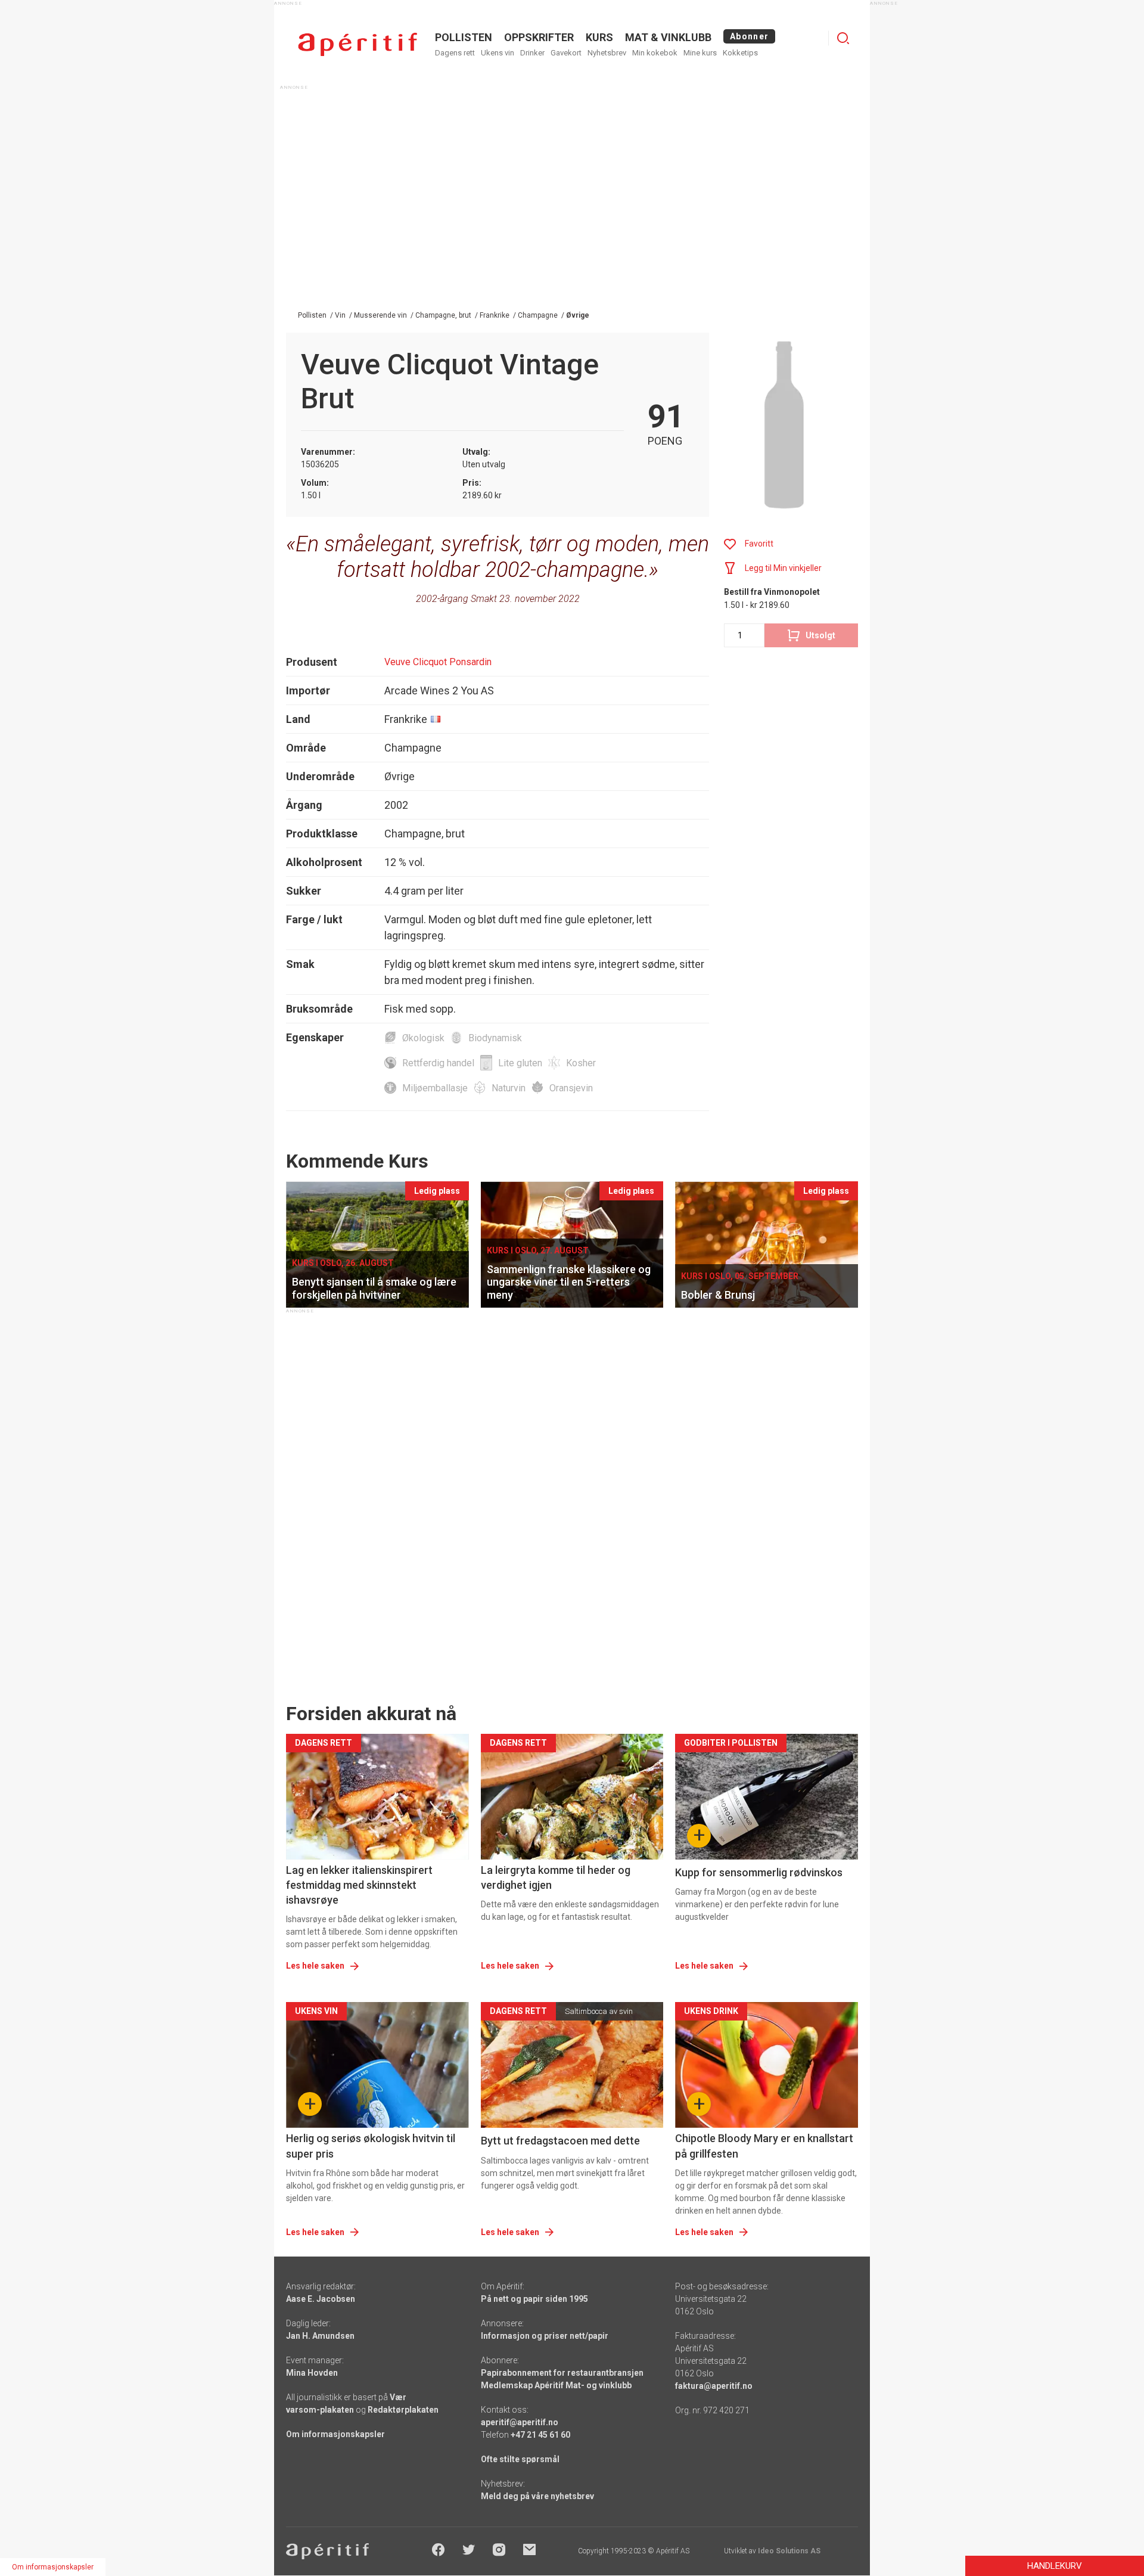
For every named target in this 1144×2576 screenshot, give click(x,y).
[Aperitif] (357, 44)
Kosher (581, 1063)
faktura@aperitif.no (714, 2386)
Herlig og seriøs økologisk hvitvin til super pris (371, 2146)
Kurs (599, 37)
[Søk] (843, 38)
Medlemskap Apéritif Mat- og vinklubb (556, 2385)
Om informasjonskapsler (335, 2434)
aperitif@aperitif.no (520, 2422)
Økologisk (423, 1038)
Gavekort (566, 53)
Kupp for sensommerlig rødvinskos (759, 1872)
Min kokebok (655, 53)
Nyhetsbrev (607, 53)
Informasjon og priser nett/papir (545, 2336)
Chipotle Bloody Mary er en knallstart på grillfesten (764, 2146)
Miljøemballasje (435, 1088)
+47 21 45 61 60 (540, 2435)
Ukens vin (498, 53)
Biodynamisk (495, 1038)
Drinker (532, 53)
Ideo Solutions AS (789, 2551)
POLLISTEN (464, 37)
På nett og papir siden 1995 (534, 2299)
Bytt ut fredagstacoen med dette (560, 2141)
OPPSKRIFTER (539, 37)
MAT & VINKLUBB (668, 37)
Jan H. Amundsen (320, 2336)
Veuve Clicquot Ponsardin (438, 662)
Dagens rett (455, 53)
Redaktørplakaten (403, 2410)
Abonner (749, 36)
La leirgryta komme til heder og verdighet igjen (556, 1877)
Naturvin (509, 1088)
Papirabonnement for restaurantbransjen (562, 2373)
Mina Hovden (312, 2373)
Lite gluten (520, 1063)
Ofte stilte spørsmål (520, 2459)
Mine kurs (700, 53)
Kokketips (740, 53)
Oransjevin (571, 1088)
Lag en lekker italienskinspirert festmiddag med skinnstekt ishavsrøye (359, 1885)
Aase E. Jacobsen (321, 2299)
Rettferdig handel (438, 1063)
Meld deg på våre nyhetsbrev (537, 2496)
